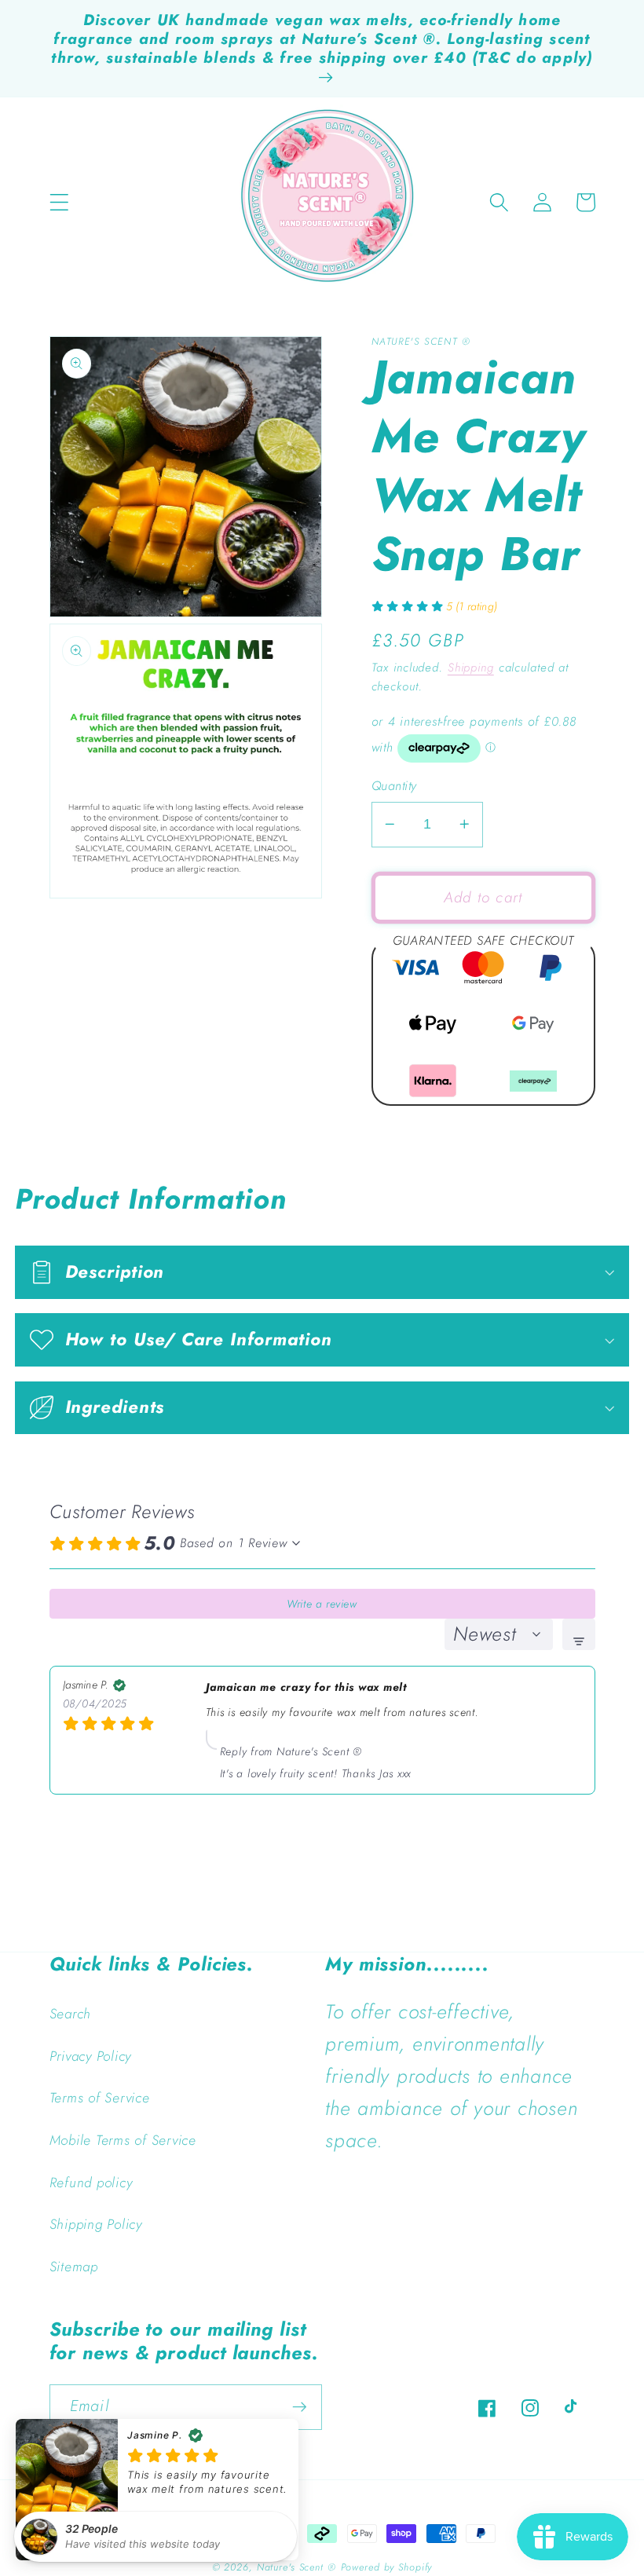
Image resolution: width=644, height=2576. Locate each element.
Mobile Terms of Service (123, 2140)
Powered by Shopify (387, 2567)
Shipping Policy (96, 2224)
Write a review (322, 1604)
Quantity (394, 786)
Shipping (471, 668)
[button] (59, 202)
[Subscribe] (300, 2407)
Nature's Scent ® (296, 2567)
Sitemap (74, 2267)
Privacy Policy (91, 2056)
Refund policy (91, 2183)
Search (71, 2014)
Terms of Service (100, 2098)
